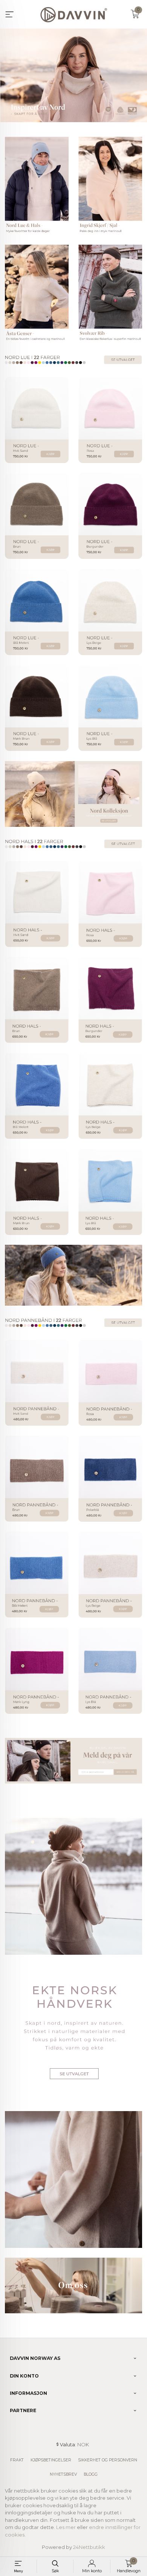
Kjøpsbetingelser (51, 2460)
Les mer (66, 2527)
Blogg (91, 2474)
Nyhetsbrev (63, 2474)
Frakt (17, 2460)
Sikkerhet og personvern (108, 2460)
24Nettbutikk (89, 2547)
